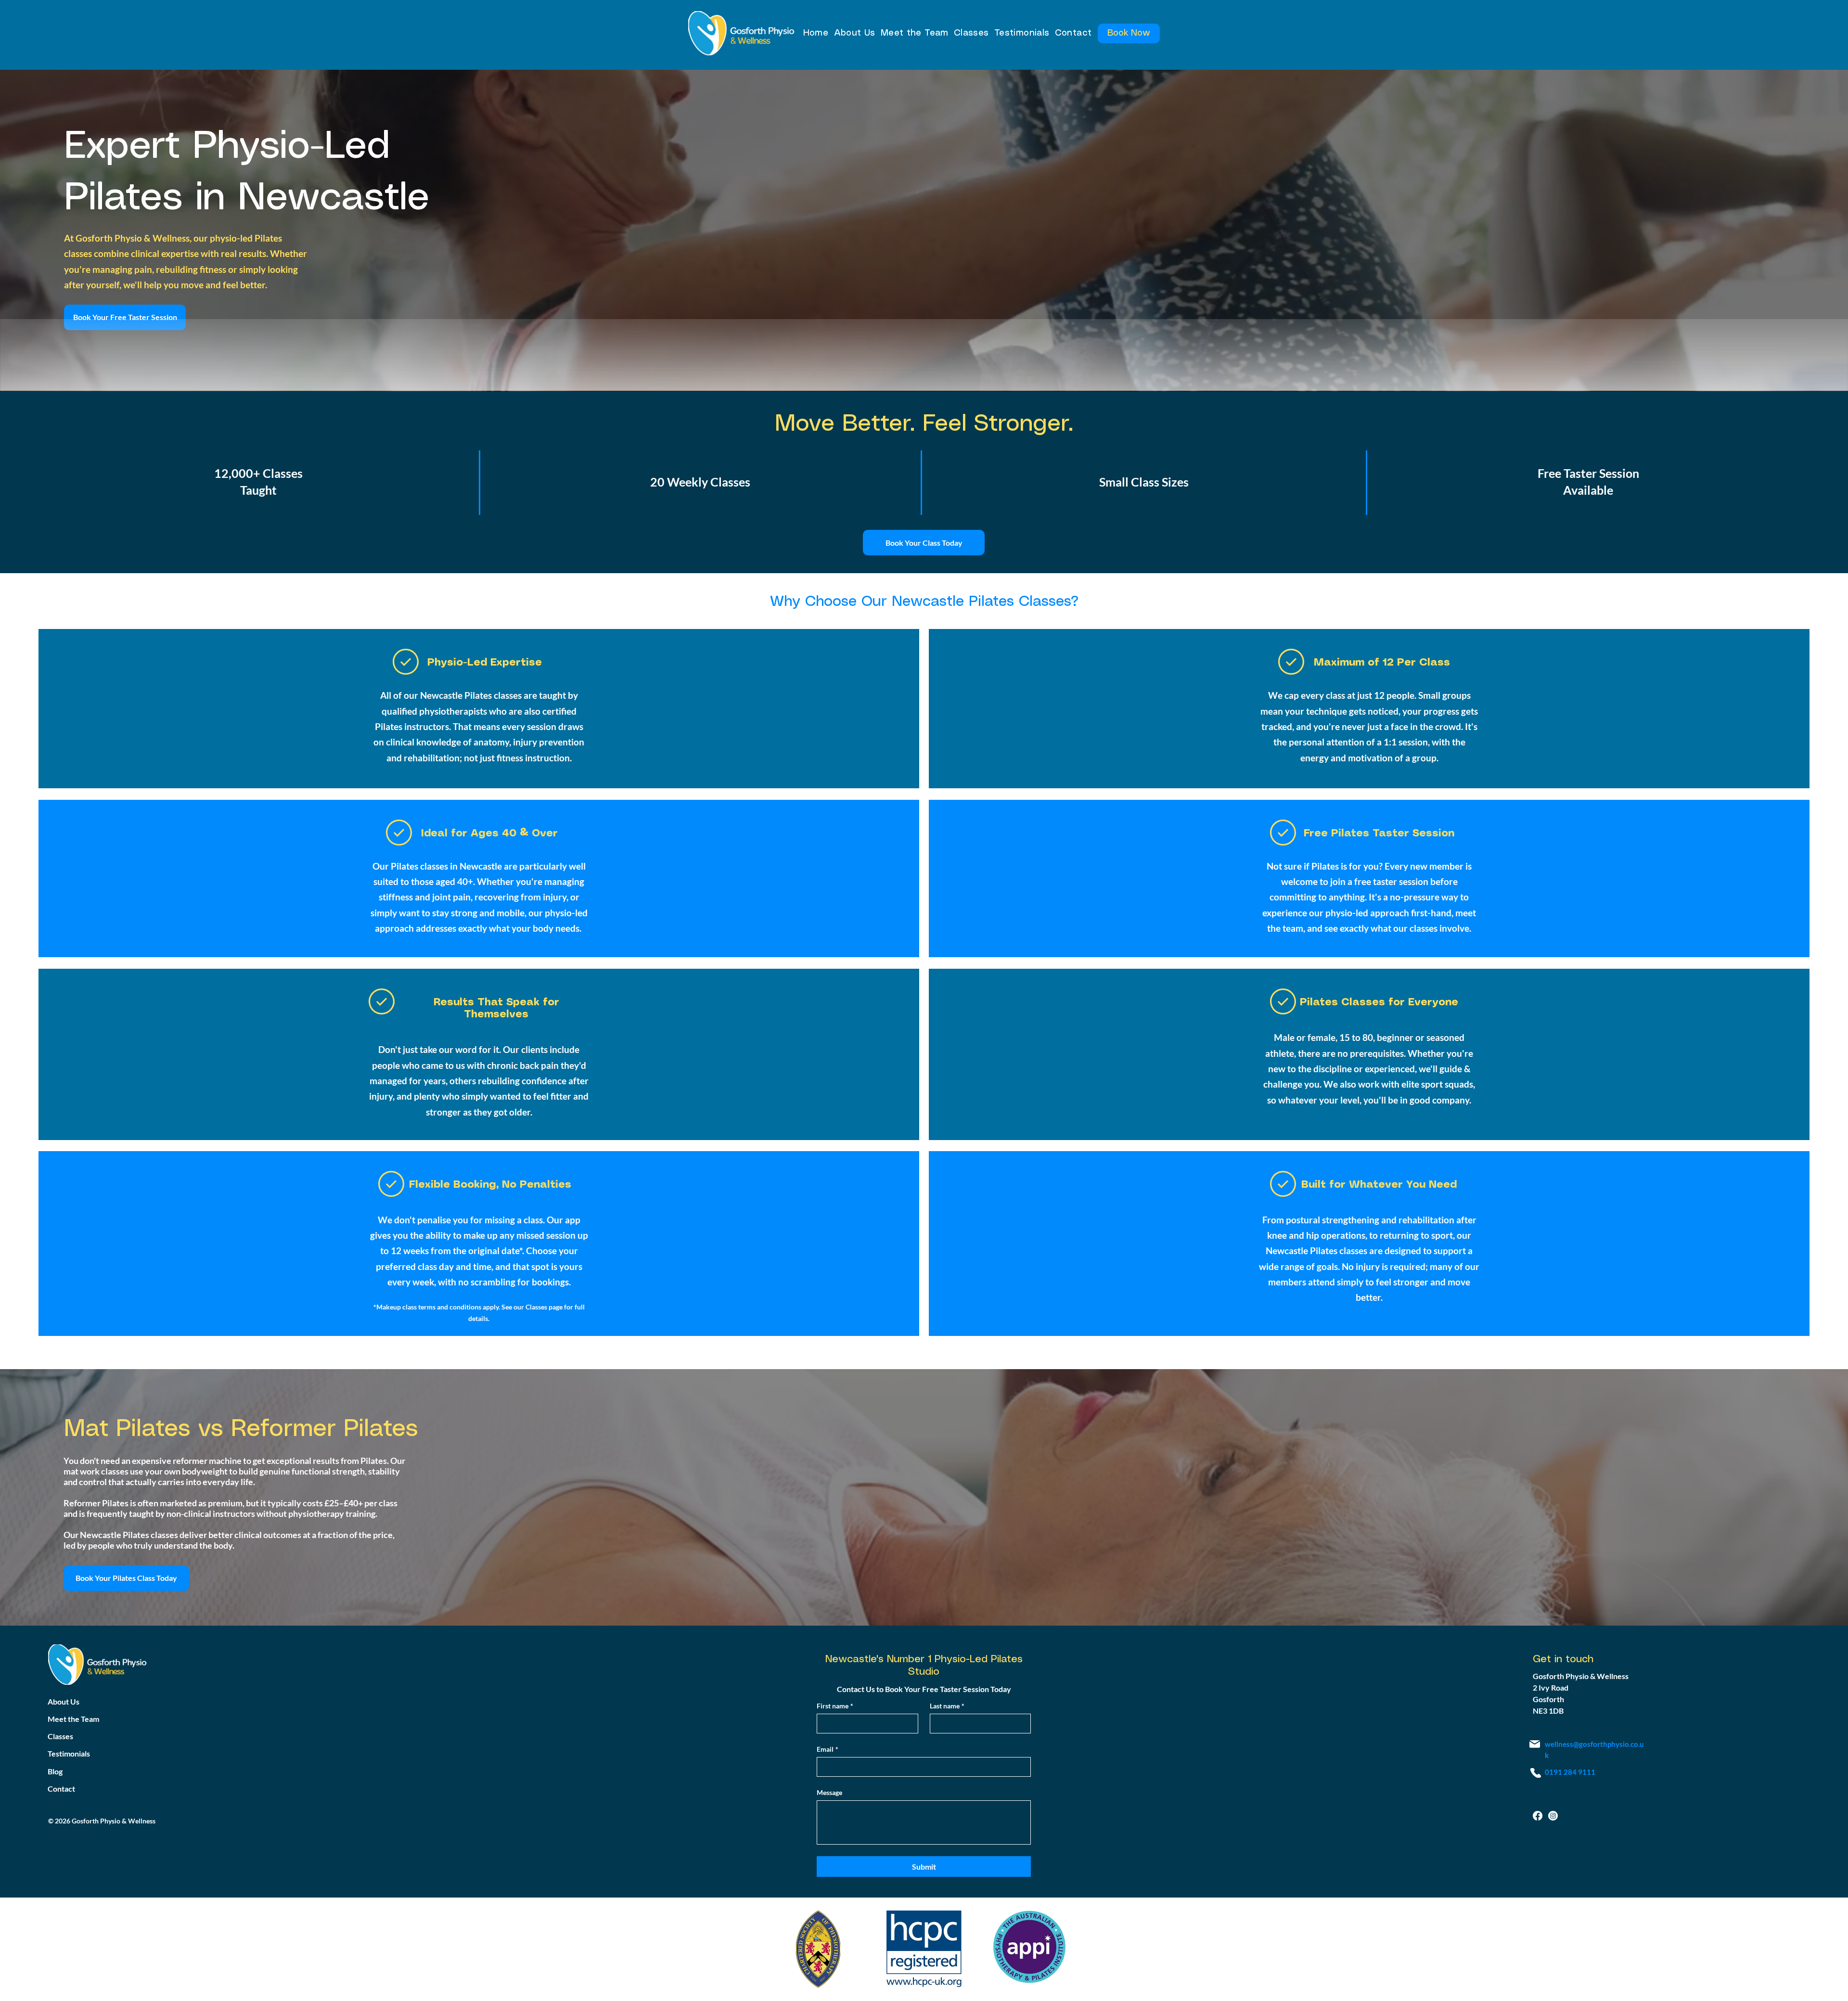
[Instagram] (1553, 1816)
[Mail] (1535, 1744)
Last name (947, 1706)
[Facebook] (1538, 1816)
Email (828, 1749)
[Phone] (1536, 1773)
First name (835, 1706)
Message (829, 1792)
